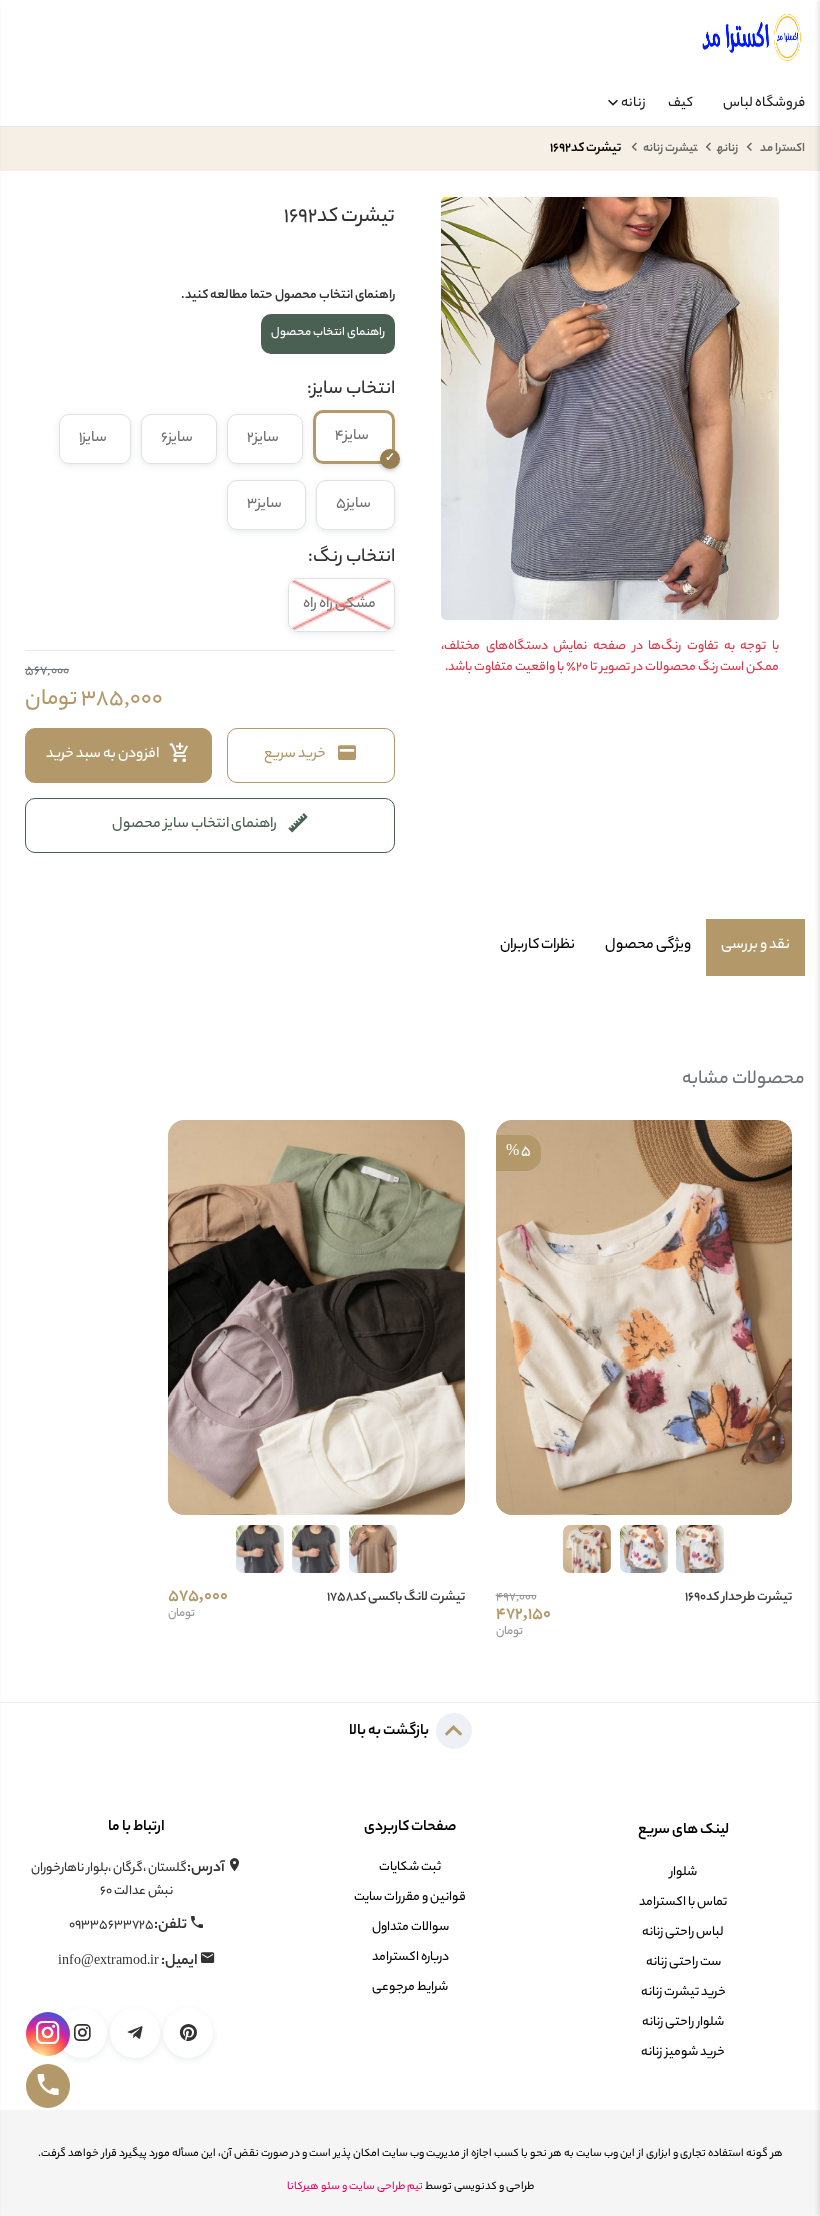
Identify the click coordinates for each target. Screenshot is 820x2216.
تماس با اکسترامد (683, 1902)
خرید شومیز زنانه (683, 2052)
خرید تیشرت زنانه (683, 1992)
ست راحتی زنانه (683, 1962)
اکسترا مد (781, 149)
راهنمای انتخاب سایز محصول (194, 825)
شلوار (683, 1872)
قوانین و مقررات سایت (410, 1897)
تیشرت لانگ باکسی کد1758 (396, 1598)
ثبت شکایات (410, 1867)
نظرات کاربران (537, 946)
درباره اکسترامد (410, 1957)
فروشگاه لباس (764, 103)
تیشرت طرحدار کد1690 (738, 1598)
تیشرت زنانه (670, 149)
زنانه (633, 103)
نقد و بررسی (755, 946)
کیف (680, 103)
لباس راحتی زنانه (683, 1932)
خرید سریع (295, 755)
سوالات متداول (410, 1927)
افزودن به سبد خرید (102, 755)
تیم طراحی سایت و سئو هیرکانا (355, 2187)
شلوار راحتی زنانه (683, 2022)
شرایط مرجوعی (410, 1987)
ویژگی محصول (648, 946)
